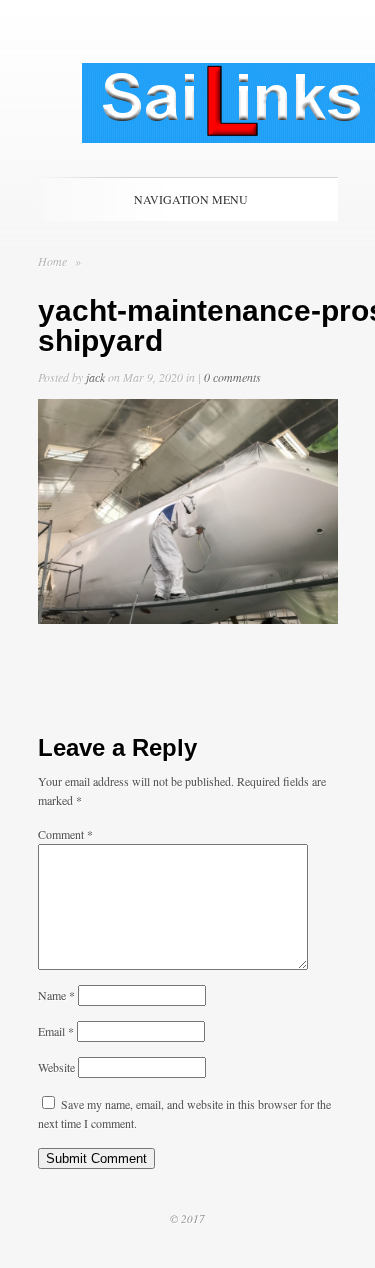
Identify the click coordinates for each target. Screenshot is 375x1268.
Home (52, 261)
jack (95, 377)
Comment (65, 834)
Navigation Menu (191, 199)
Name (56, 995)
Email (56, 1031)
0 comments (232, 377)
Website (56, 1067)
